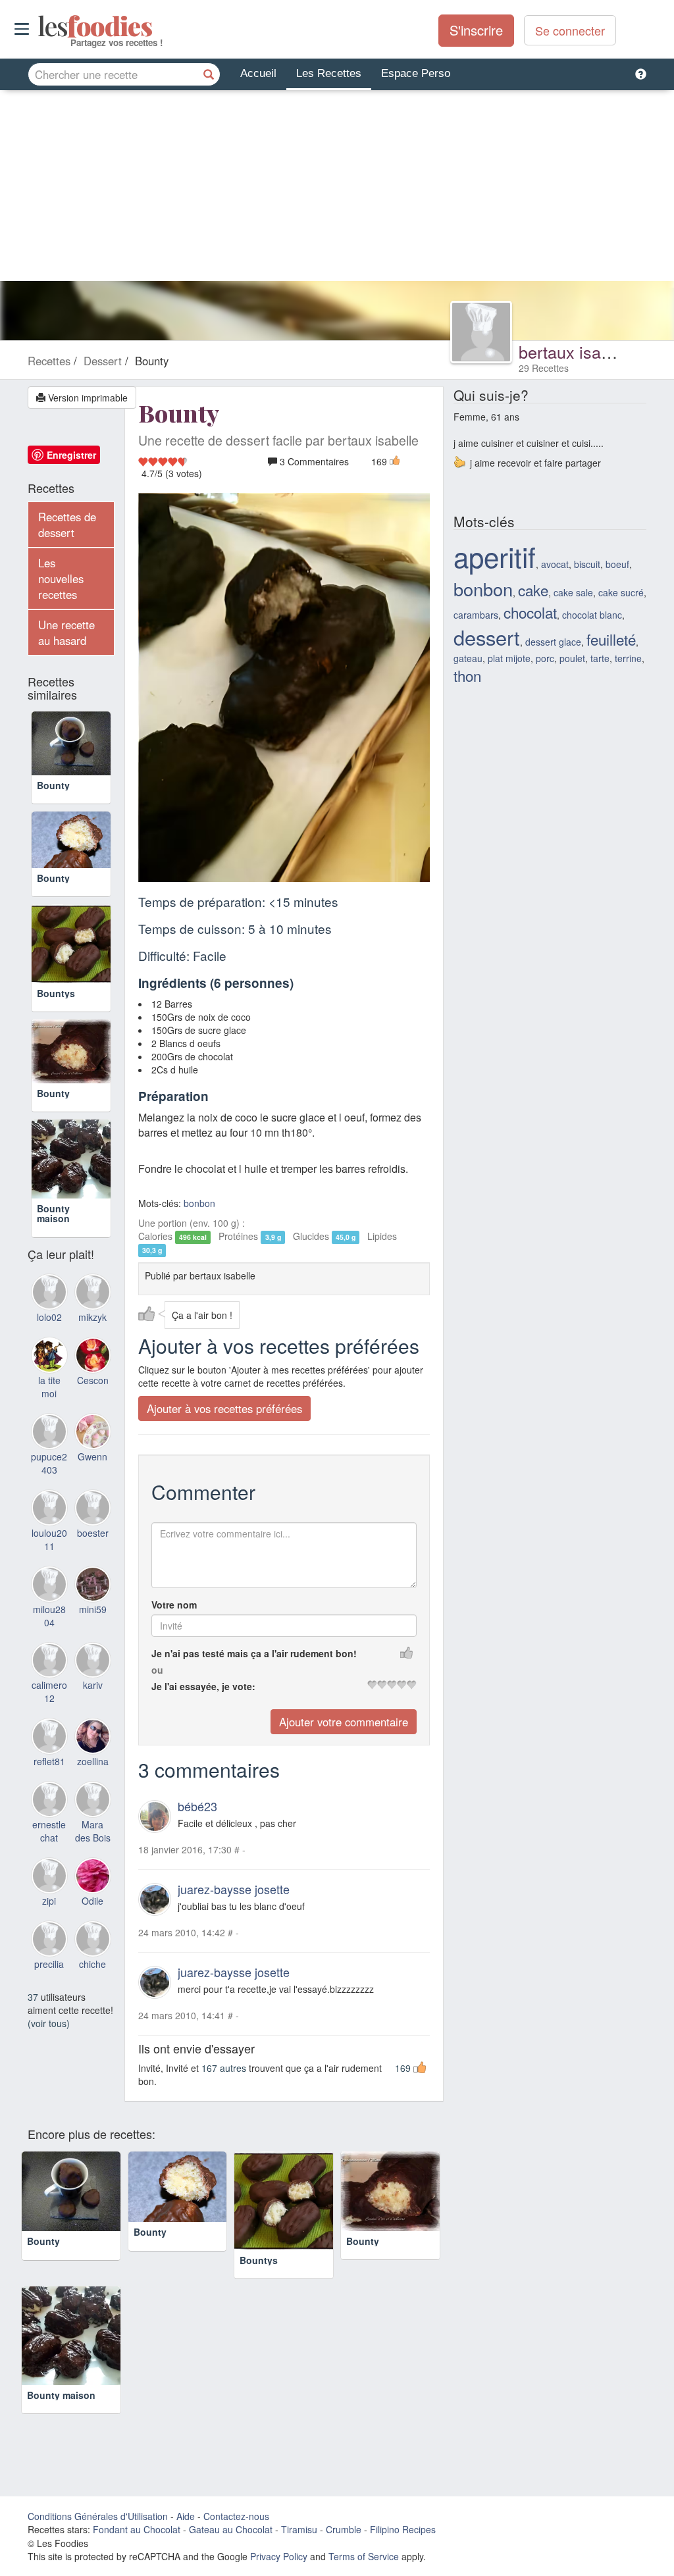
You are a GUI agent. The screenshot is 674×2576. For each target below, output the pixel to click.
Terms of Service (364, 2557)
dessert (487, 637)
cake (533, 590)
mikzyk (92, 1370)
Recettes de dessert (67, 525)
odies (39, 26)
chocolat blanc (592, 615)
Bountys (56, 1031)
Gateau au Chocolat (231, 2530)
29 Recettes (544, 368)
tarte (600, 658)
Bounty (53, 800)
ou (157, 1670)
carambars (476, 615)
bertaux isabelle (578, 351)
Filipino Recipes (403, 2530)
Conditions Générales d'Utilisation (98, 2517)
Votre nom (174, 1605)
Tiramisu (299, 2530)
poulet (572, 658)
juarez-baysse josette (234, 1889)
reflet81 (49, 1815)
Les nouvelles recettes (61, 579)
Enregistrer (71, 455)
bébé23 (197, 1807)
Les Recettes (329, 73)
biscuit (587, 564)
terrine (628, 658)
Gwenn (92, 1509)
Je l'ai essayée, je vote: (203, 1687)
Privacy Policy (279, 2557)
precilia (49, 2017)
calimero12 (49, 1745)
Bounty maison (53, 1266)
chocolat (530, 612)
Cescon (93, 1433)
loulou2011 (49, 1592)
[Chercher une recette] (209, 74)
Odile (92, 1953)
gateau (468, 658)
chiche (92, 2017)
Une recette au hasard (66, 632)
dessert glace (553, 642)
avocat (555, 564)
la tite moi (49, 1440)
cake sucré (621, 592)
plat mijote (509, 658)
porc (545, 658)
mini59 (93, 1662)
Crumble (344, 2530)
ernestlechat (49, 1884)
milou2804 (49, 1668)
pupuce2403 (49, 1516)
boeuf (617, 564)
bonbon (199, 1204)
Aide (186, 2517)
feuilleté (611, 639)
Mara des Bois (93, 1884)
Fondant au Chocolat (137, 2530)
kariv (93, 1738)
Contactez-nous (236, 2517)
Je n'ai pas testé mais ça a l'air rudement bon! (254, 1654)
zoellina (93, 1815)
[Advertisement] (337, 189)
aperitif (495, 556)
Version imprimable (87, 398)
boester (93, 1585)
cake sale (573, 592)
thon (467, 675)
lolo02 (49, 1370)
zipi (49, 1953)
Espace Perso (416, 73)
